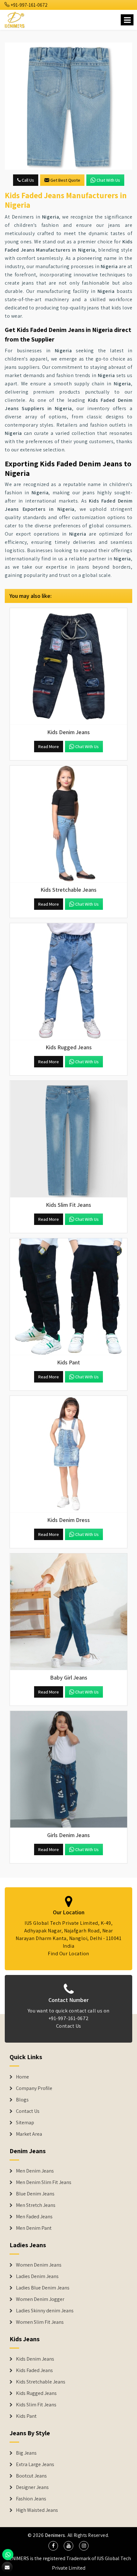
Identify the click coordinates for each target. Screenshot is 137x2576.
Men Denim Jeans (35, 2171)
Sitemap (25, 2123)
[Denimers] (15, 19)
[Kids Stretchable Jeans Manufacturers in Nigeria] (68, 824)
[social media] (53, 2546)
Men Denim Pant (34, 2228)
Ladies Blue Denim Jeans (43, 2288)
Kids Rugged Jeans (36, 2393)
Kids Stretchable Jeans (41, 2382)
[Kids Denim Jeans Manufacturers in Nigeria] (68, 666)
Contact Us (69, 2026)
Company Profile (34, 2088)
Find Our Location (68, 1954)
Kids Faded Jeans (34, 2370)
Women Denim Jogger (40, 2299)
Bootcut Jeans (31, 2476)
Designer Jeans (32, 2487)
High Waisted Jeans (37, 2510)
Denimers (55, 2535)
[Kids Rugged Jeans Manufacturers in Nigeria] (68, 982)
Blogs (22, 2100)
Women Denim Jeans (39, 2265)
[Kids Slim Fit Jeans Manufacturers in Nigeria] (68, 1139)
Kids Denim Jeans (35, 2359)
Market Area (29, 2134)
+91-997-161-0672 (29, 5)
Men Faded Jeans (34, 2217)
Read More (49, 747)
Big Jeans (26, 2453)
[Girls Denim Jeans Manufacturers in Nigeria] (68, 1769)
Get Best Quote (65, 180)
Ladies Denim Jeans (37, 2276)
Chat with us (108, 180)
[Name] (127, 20)
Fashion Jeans (31, 2499)
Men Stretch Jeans (36, 2205)
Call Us (27, 180)
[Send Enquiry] (68, 106)
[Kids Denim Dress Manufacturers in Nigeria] (68, 1454)
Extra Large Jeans (35, 2464)
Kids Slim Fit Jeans (36, 2405)
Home (22, 2077)
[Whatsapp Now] (8, 2555)
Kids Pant (26, 2416)
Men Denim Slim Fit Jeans (44, 2182)
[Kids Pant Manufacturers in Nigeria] (68, 1297)
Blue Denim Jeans (35, 2194)
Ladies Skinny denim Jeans (45, 2311)
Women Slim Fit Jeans (40, 2322)
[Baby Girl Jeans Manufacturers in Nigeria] (68, 1612)
